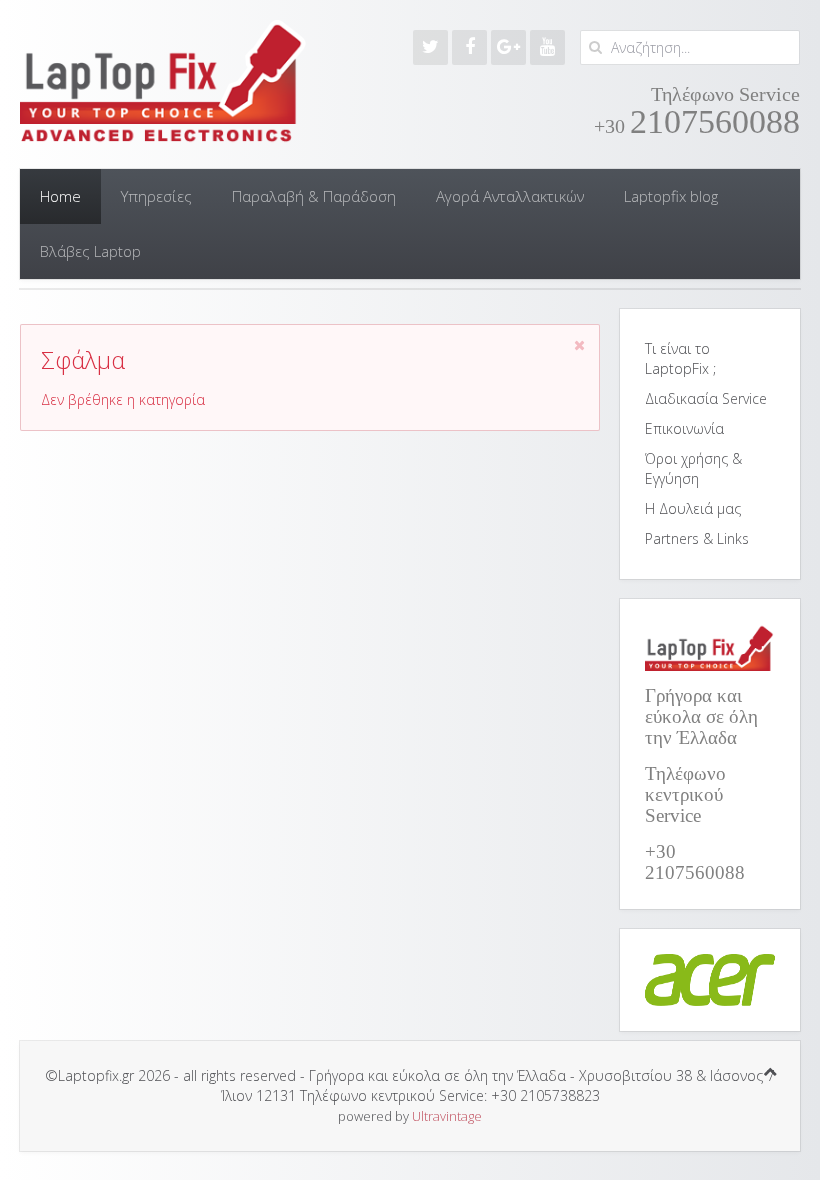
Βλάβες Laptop (90, 251)
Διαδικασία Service (706, 398)
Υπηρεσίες (156, 196)
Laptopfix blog (671, 196)
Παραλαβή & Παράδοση (314, 196)
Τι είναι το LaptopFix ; (680, 358)
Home (60, 196)
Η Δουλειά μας (693, 508)
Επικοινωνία (684, 428)
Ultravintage (447, 1116)
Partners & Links (697, 538)
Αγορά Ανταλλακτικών (510, 196)
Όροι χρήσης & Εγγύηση (693, 468)
